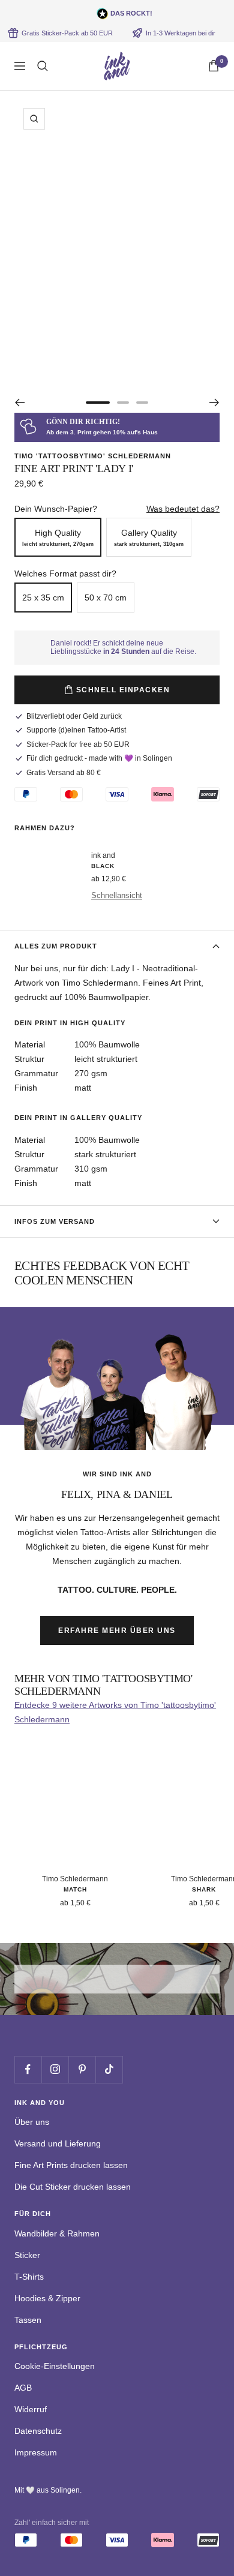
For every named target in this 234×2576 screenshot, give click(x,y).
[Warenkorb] (214, 66)
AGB (23, 2388)
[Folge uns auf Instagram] (55, 2069)
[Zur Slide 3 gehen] (142, 403)
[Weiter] (214, 403)
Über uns (32, 2122)
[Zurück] (19, 403)
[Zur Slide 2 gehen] (123, 403)
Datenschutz (38, 2431)
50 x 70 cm (106, 598)
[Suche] (43, 66)
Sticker (27, 2255)
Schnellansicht (117, 895)
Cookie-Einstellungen (55, 2366)
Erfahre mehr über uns (117, 1631)
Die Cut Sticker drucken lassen (73, 2187)
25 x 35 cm (43, 598)
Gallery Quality (149, 538)
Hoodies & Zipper (47, 2298)
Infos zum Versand (55, 1221)
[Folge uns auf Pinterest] (82, 2069)
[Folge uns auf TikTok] (109, 2069)
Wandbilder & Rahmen (57, 2233)
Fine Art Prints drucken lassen (71, 2165)
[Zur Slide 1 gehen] (98, 403)
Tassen (28, 2320)
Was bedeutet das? (183, 509)
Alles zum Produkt (56, 946)
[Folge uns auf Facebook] (28, 2069)
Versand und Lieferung (58, 2143)
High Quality (58, 538)
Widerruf (31, 2409)
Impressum (36, 2452)
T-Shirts (29, 2277)
